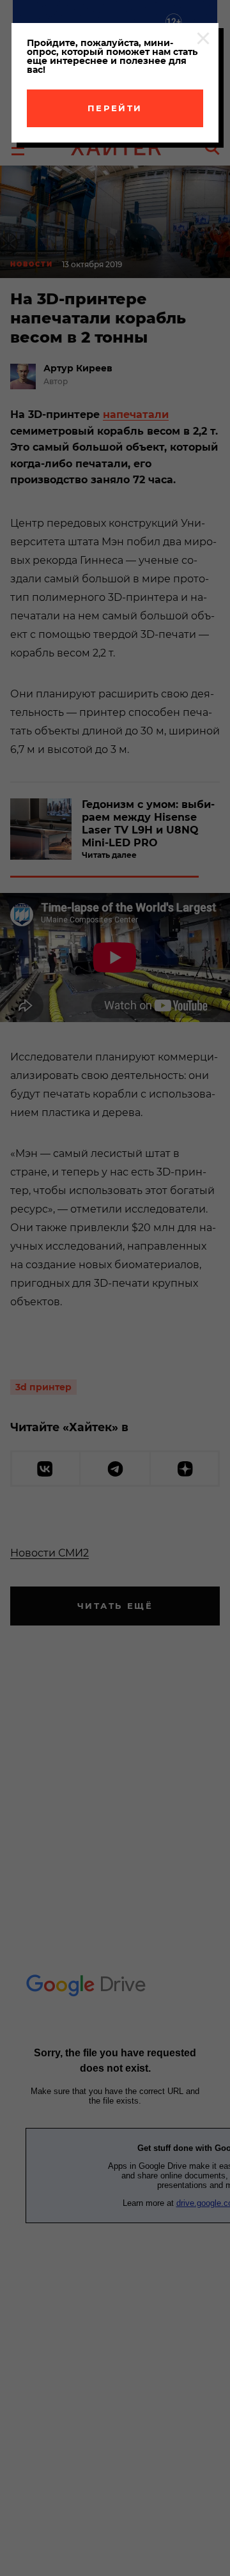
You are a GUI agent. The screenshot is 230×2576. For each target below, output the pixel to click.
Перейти (115, 108)
